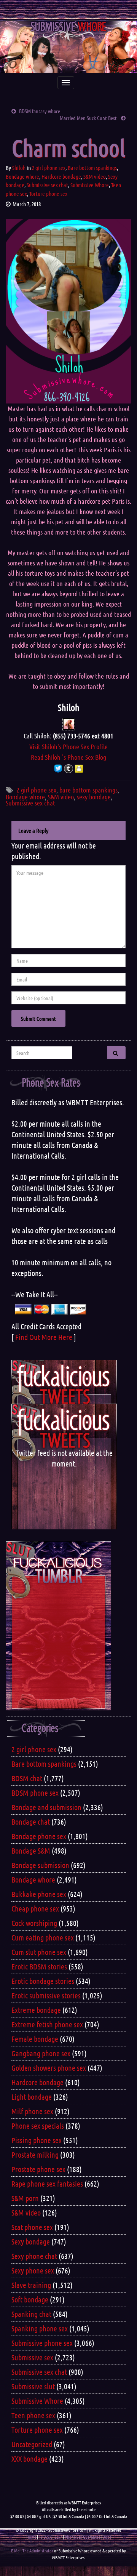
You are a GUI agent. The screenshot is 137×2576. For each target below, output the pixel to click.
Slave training (31, 2285)
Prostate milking (35, 2155)
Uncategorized (32, 2444)
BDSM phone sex (35, 1793)
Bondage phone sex (39, 1836)
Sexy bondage (31, 2241)
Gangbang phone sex (41, 2053)
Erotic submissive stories (46, 1995)
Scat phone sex (32, 2227)
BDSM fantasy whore (40, 111)
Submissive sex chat (47, 185)
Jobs (107, 2537)
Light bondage (32, 2097)
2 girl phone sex (49, 168)
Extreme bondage (36, 2010)
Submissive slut (33, 2386)
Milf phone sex (32, 2111)
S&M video (95, 176)
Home (31, 2537)
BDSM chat (27, 1778)
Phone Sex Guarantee (83, 2537)
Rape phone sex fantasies (47, 2184)
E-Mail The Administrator (32, 2550)
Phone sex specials (38, 2126)
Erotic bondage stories (43, 1981)
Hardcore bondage (61, 176)
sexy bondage (94, 797)
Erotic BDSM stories (39, 1966)
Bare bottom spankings (92, 168)
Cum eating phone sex (43, 1937)
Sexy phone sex (33, 2270)
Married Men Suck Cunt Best (89, 118)
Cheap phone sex (35, 1908)
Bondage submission (40, 1865)
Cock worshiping (34, 1923)
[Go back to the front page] (68, 47)
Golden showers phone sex (49, 2068)
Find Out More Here (44, 1337)
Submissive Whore (90, 185)
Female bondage (35, 2039)
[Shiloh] (69, 723)
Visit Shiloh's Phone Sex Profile (68, 746)
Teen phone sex (33, 2415)
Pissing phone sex (37, 2140)
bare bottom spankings (88, 790)
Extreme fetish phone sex (47, 2024)
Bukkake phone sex (39, 1894)
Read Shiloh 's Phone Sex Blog (68, 757)
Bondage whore (22, 176)
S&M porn (25, 2198)
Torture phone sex (48, 194)
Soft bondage (30, 2299)
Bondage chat (31, 1822)
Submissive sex (32, 2357)
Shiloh (19, 168)
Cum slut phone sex (39, 1952)
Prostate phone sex (38, 2169)
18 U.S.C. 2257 (50, 2537)
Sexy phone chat (34, 2256)
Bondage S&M (31, 1851)
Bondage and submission (46, 1807)
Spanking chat (31, 2314)
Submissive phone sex (42, 2343)
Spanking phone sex (40, 2328)
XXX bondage (29, 2459)
